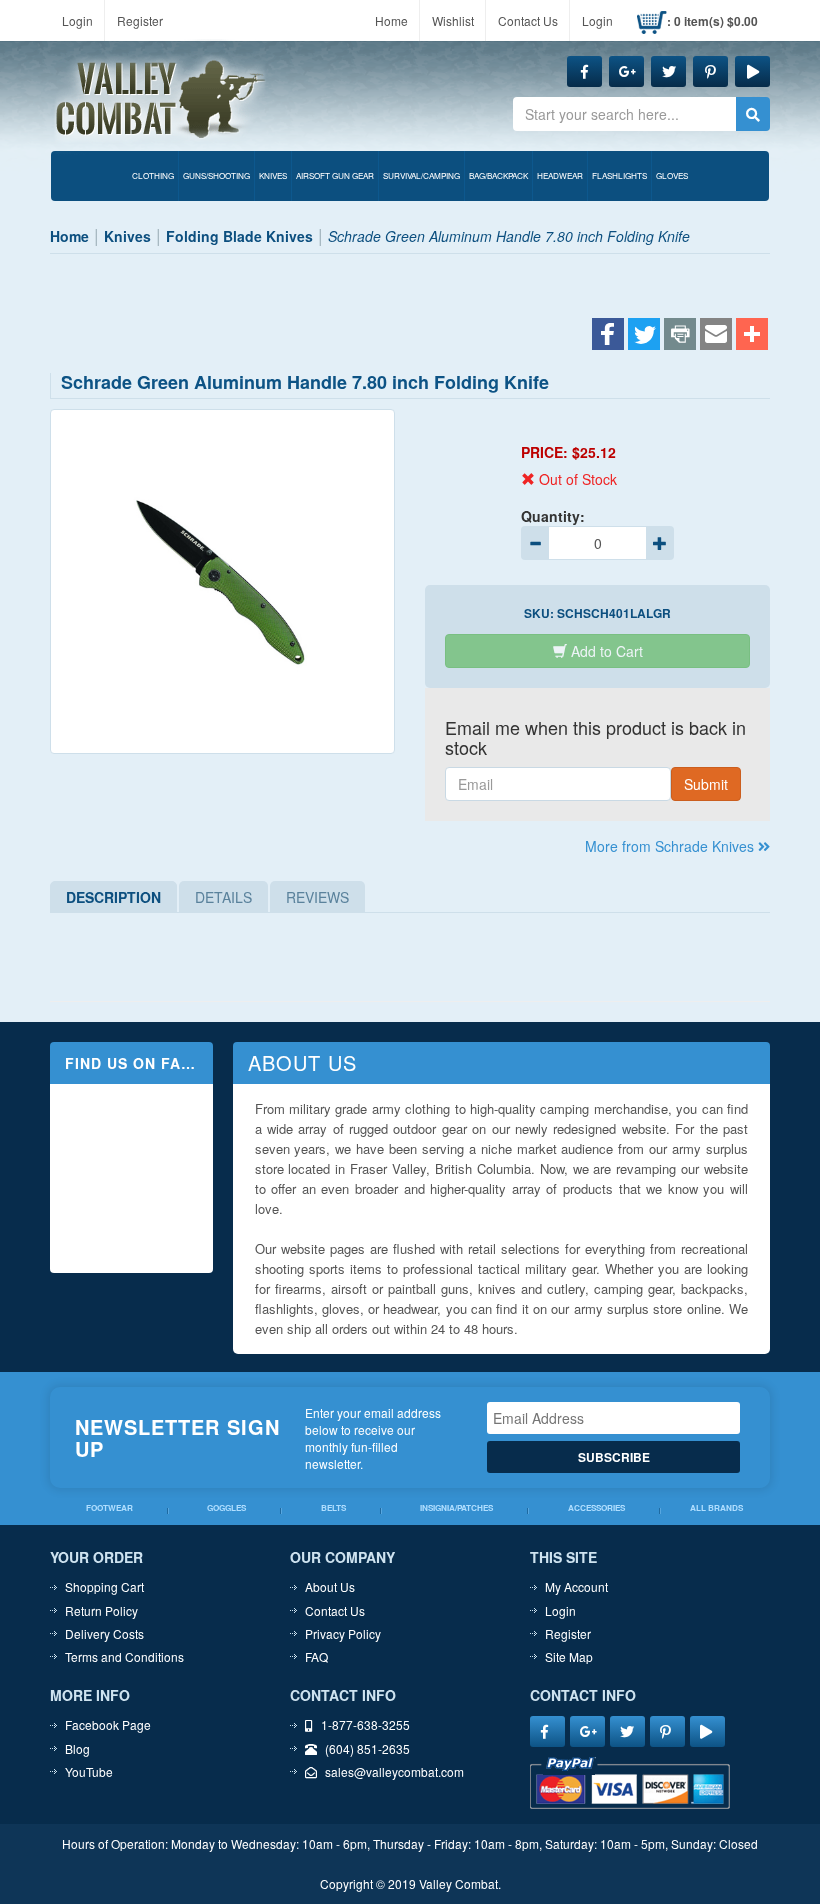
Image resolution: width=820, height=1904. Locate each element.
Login (77, 20)
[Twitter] (644, 336)
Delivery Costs (104, 1633)
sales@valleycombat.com (394, 1771)
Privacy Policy (343, 1633)
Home (391, 20)
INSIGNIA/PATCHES (456, 1508)
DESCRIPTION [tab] (113, 897)
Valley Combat (161, 100)
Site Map (569, 1656)
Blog (77, 1748)
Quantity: (553, 516)
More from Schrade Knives (671, 846)
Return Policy (101, 1610)
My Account (576, 1586)
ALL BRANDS (716, 1508)
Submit (706, 784)
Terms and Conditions (124, 1656)
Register (140, 20)
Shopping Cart (104, 1586)
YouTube (89, 1771)
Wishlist (453, 20)
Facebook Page (108, 1724)
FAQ (316, 1656)
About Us (330, 1586)
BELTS (333, 1508)
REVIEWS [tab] (317, 897)
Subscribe (614, 1457)
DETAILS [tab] (223, 897)
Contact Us (528, 20)
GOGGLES (226, 1508)
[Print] (680, 336)
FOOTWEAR (109, 1508)
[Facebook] (608, 336)
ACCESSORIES (596, 1508)
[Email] (716, 336)
